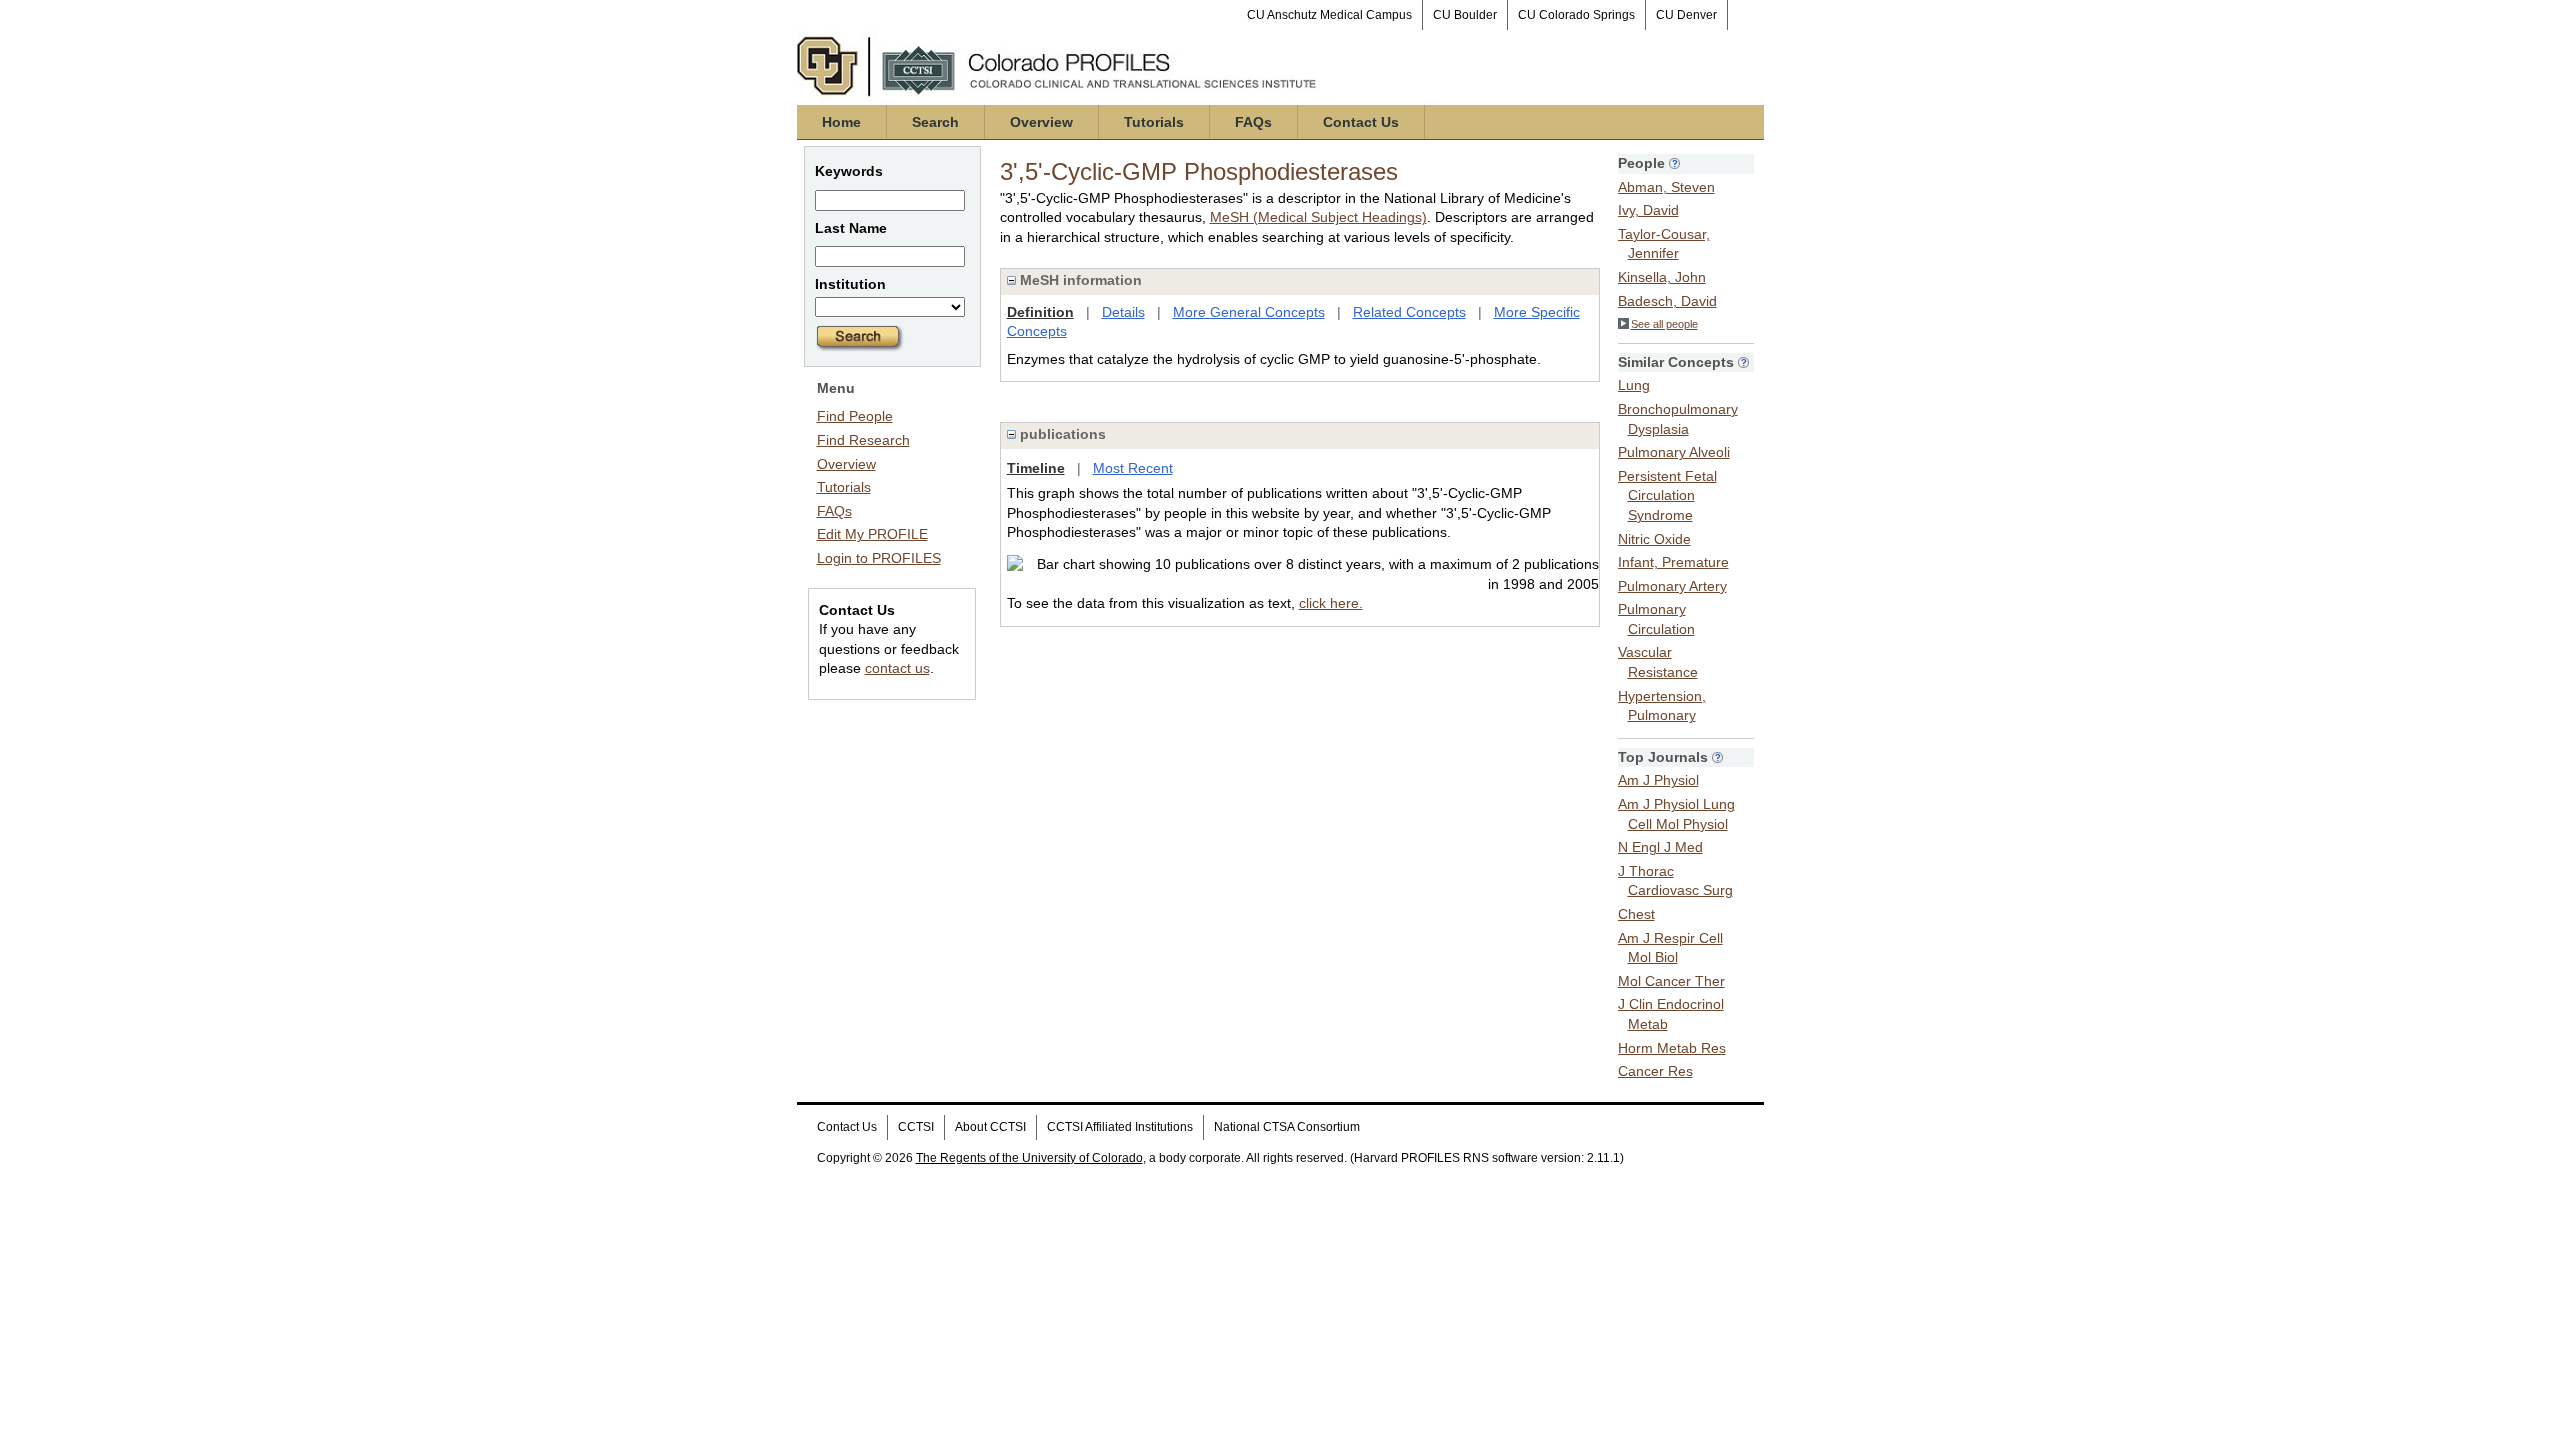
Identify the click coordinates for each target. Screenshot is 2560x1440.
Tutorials (1154, 122)
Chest (1636, 914)
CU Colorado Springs (1576, 15)
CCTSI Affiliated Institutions (1120, 1127)
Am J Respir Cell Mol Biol (1670, 948)
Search (935, 122)
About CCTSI (990, 1127)
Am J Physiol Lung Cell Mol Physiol (1676, 814)
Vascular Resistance (1658, 662)
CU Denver (1686, 15)
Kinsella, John (1662, 277)
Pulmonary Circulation (1656, 619)
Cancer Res (1655, 1071)
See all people (1664, 324)
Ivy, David (1648, 210)
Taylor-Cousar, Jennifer (1664, 244)
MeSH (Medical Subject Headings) (1318, 217)
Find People (855, 416)
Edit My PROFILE (872, 534)
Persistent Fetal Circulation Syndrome (1667, 495)
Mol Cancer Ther (1671, 981)
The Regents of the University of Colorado (1029, 1158)
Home (841, 122)
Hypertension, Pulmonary (1662, 706)
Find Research (863, 440)
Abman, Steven (1666, 187)
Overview (1041, 122)
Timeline (1036, 468)
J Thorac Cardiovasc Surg (1675, 881)
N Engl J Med (1660, 847)
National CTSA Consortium (1287, 1127)
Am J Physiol (1658, 780)
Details (1123, 312)
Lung (1634, 385)
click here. (1331, 603)
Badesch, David (1667, 301)
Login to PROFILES (879, 558)
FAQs (1253, 122)
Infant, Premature (1673, 562)
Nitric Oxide (1654, 539)
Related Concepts (1409, 312)
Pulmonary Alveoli (1674, 452)
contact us (897, 668)
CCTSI (916, 1127)
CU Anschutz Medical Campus (1329, 15)
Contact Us (1361, 122)
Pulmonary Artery (1672, 586)
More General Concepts (1249, 312)
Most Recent (1133, 468)
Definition (1040, 312)
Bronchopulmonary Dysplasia (1678, 419)
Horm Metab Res (1672, 1048)
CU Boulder (1465, 15)
